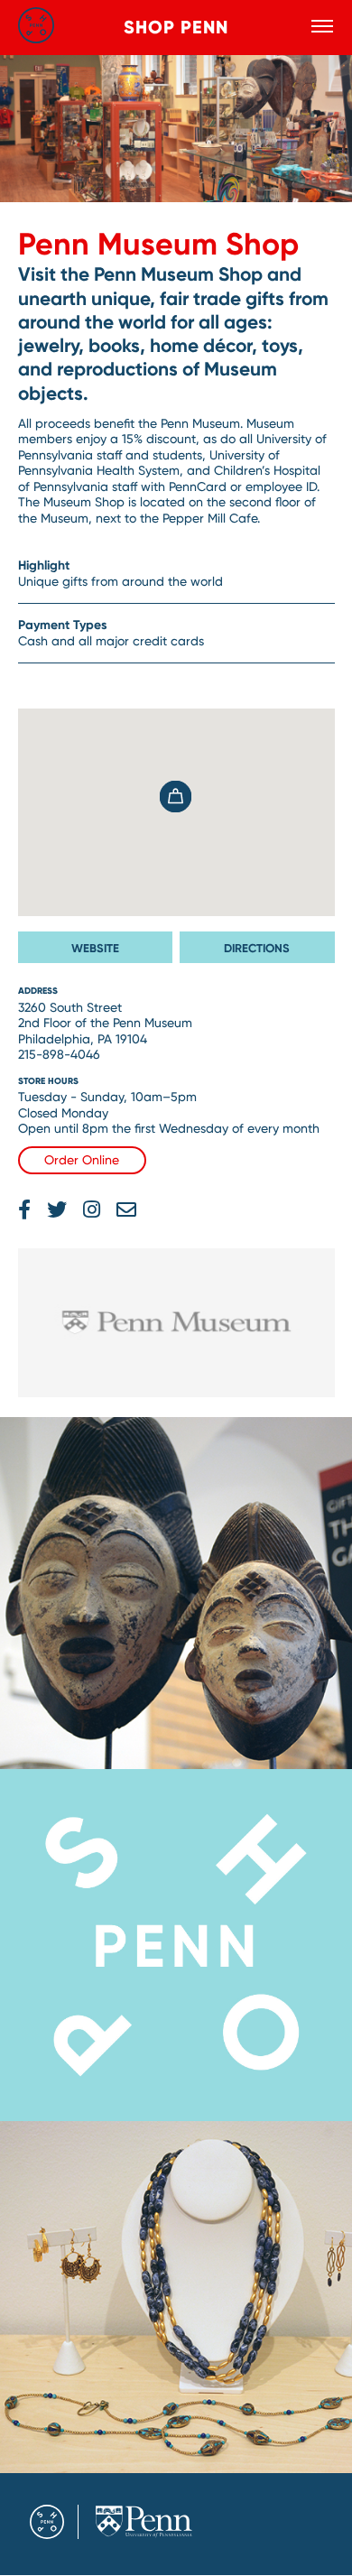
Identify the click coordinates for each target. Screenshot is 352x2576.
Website (95, 948)
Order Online (82, 1160)
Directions (257, 948)
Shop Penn (176, 27)
